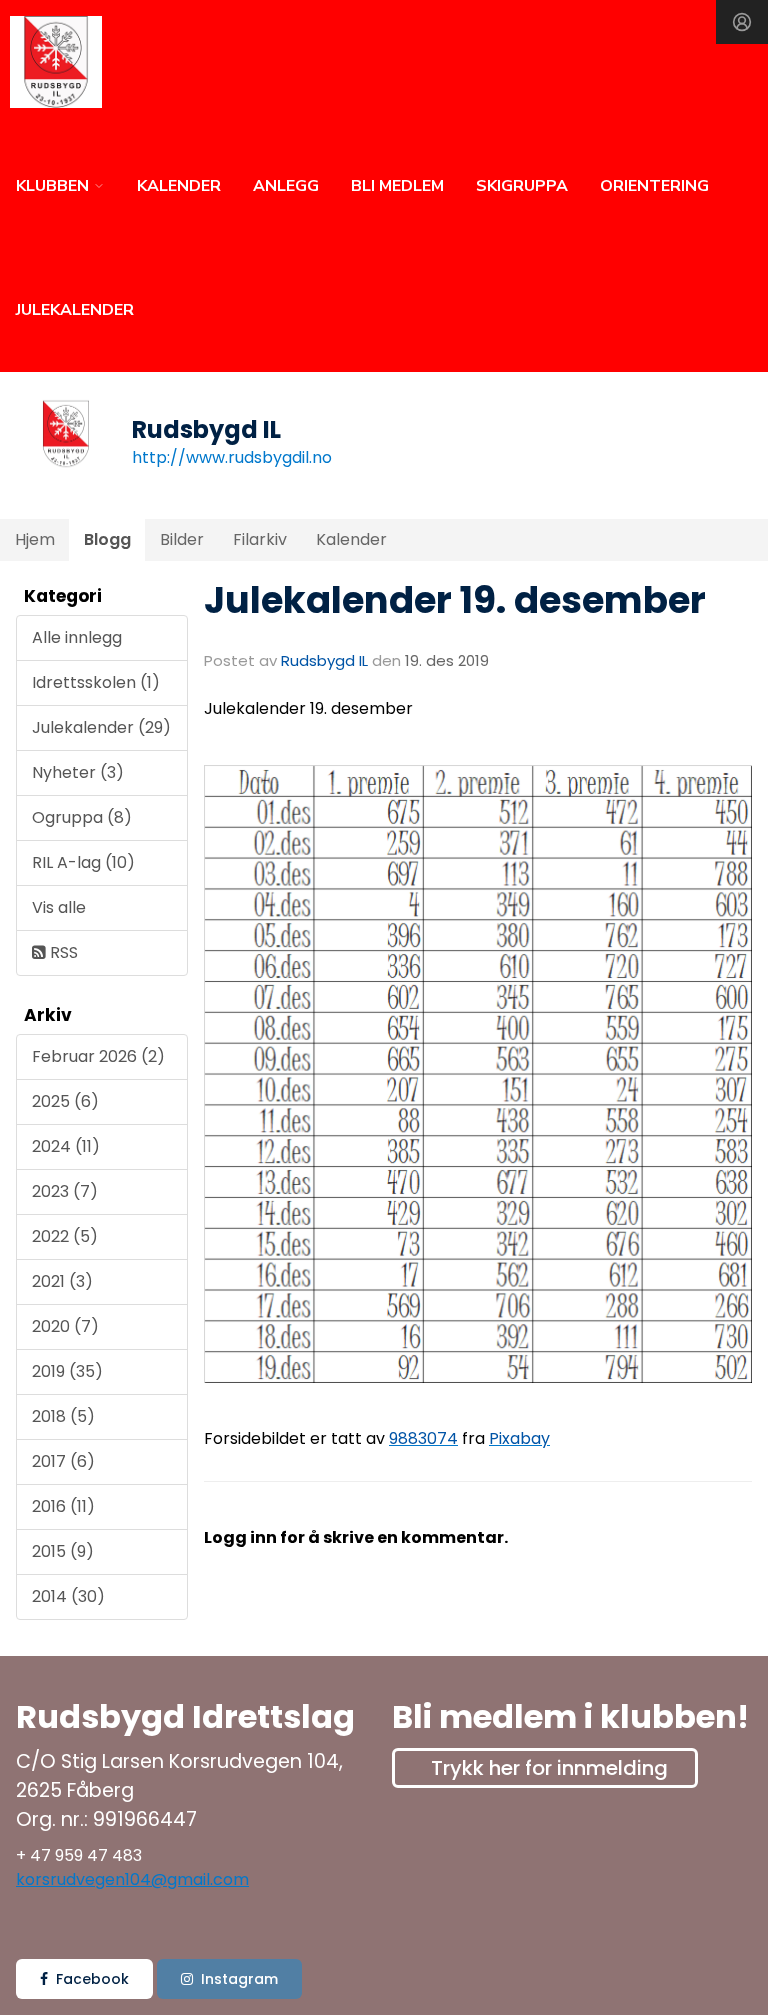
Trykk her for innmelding (549, 1768)
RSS (62, 952)
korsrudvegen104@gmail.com (132, 1879)
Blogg (107, 539)
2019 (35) (67, 1371)
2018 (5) (63, 1416)
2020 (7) (65, 1326)
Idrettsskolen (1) (96, 682)
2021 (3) (62, 1281)
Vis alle (59, 907)
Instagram (239, 1979)
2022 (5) (65, 1236)
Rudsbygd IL (324, 660)
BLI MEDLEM (397, 186)
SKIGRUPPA (522, 186)
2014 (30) (68, 1596)
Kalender (351, 539)
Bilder (182, 539)
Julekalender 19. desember (455, 600)
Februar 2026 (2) (98, 1056)
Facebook (92, 1979)
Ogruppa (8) (82, 817)
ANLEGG (286, 186)
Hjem (35, 539)
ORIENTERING (654, 186)
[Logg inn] (742, 22)
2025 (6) (65, 1101)
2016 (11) (63, 1506)
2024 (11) (66, 1146)
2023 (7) (65, 1191)
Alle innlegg (77, 637)
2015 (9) (63, 1551)
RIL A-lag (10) (83, 862)
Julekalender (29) (101, 727)
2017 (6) (63, 1461)
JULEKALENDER (75, 310)
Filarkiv (260, 539)
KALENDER (179, 186)
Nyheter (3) (78, 772)
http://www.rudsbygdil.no (232, 457)
